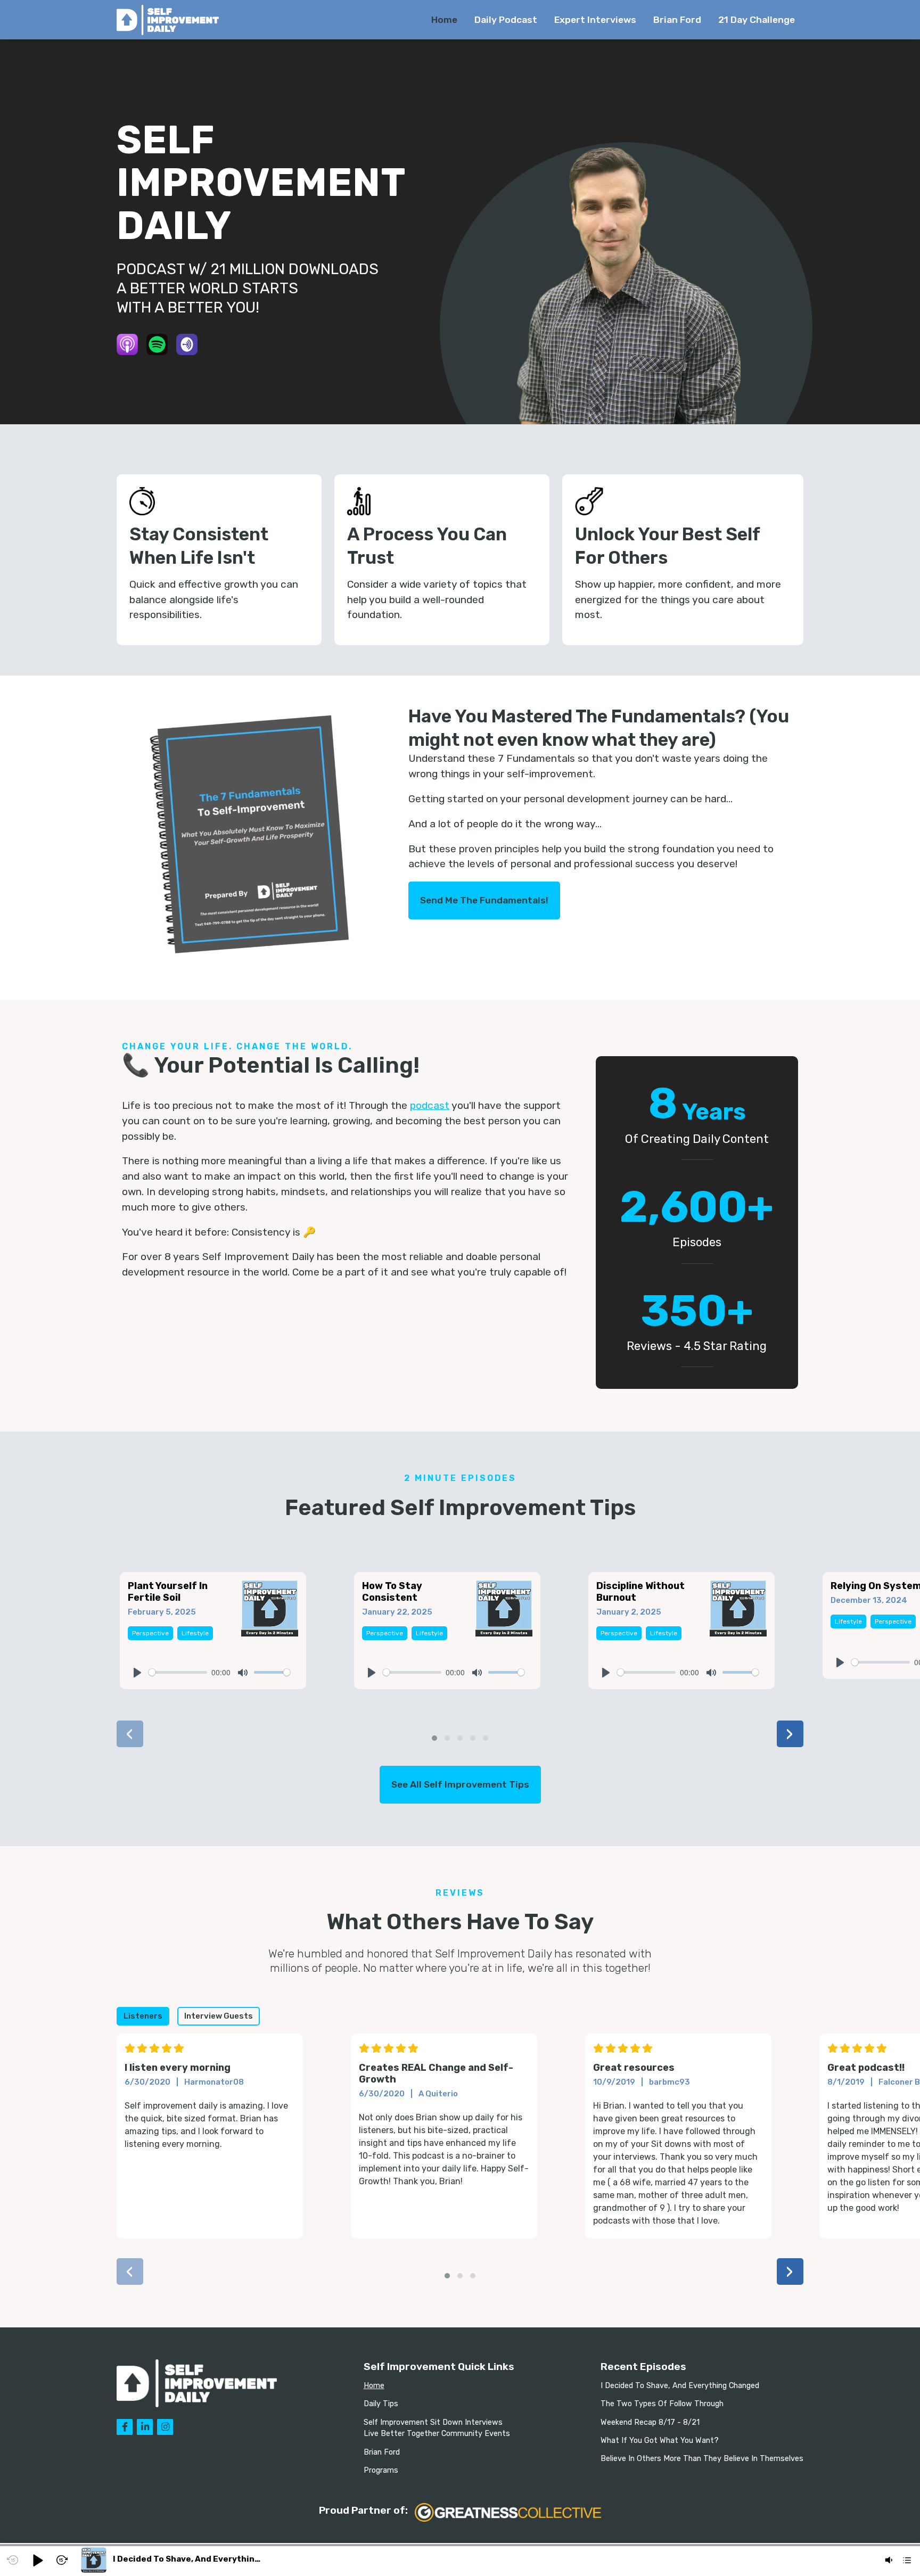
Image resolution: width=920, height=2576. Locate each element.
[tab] (143, 2016)
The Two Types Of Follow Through (662, 2404)
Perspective (150, 1633)
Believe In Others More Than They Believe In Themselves (702, 2459)
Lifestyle (195, 1633)
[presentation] (130, 1734)
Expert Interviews (595, 20)
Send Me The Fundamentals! (484, 900)
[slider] (178, 1672)
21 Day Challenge (757, 20)
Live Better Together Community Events (437, 2434)
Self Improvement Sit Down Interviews (433, 2422)
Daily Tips (381, 2404)
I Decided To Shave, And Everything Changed (680, 2386)
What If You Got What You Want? (660, 2441)
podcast (430, 1105)
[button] (434, 1738)
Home (444, 20)
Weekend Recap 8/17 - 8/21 (650, 2422)
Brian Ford (677, 20)
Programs (381, 2470)
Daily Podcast (506, 20)
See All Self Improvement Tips (460, 1784)
